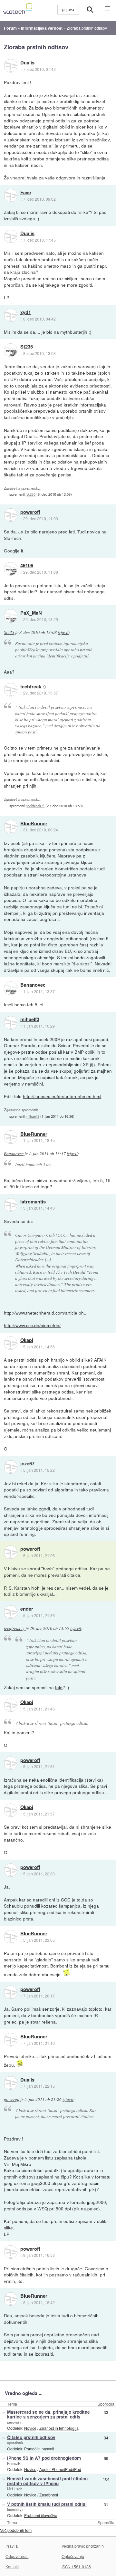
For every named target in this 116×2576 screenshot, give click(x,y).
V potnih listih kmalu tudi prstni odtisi (47, 2504)
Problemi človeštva (41, 2515)
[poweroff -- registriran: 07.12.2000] (11, 515)
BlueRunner (34, 824)
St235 (27, 347)
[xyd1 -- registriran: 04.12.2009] (11, 315)
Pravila (12, 2546)
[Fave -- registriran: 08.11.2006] (11, 196)
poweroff (30, 512)
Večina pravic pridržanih (83, 2546)
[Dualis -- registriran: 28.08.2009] (11, 66)
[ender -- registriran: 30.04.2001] (11, 1612)
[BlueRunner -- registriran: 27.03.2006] (11, 827)
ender (27, 1609)
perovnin (14, 2422)
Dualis (27, 63)
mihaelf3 (30, 1020)
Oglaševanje (73, 2556)
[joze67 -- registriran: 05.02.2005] (11, 1467)
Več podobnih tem (16, 2530)
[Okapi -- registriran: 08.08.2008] (11, 1343)
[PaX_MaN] (11, 616)
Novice (30, 2428)
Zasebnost (49, 2495)
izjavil (63, 632)
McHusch (15, 2489)
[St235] (11, 350)
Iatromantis (33, 1202)
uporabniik (15, 2443)
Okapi (27, 1340)
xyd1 (26, 312)
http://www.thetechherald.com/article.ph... (46, 1313)
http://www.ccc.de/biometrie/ (32, 1325)
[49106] (11, 569)
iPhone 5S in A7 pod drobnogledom (44, 2458)
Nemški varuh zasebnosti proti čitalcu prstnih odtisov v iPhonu (47, 2481)
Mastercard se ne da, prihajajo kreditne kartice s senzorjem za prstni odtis (48, 2414)
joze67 (27, 1464)
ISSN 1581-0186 (76, 2566)
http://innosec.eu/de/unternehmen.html (62, 1096)
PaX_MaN (31, 613)
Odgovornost (17, 2556)
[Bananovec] (11, 988)
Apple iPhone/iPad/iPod (60, 2469)
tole (59, 1687)
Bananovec (33, 985)
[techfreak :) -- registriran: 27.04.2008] (11, 690)
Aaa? (9, 672)
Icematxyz (15, 2509)
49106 (27, 566)
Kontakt (12, 2566)
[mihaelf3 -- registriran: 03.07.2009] (11, 1023)
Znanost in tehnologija (59, 2428)
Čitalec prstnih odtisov (31, 2437)
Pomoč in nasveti (39, 2449)
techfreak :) (33, 687)
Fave (26, 193)
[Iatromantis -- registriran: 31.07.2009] (11, 1205)
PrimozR (14, 2463)
